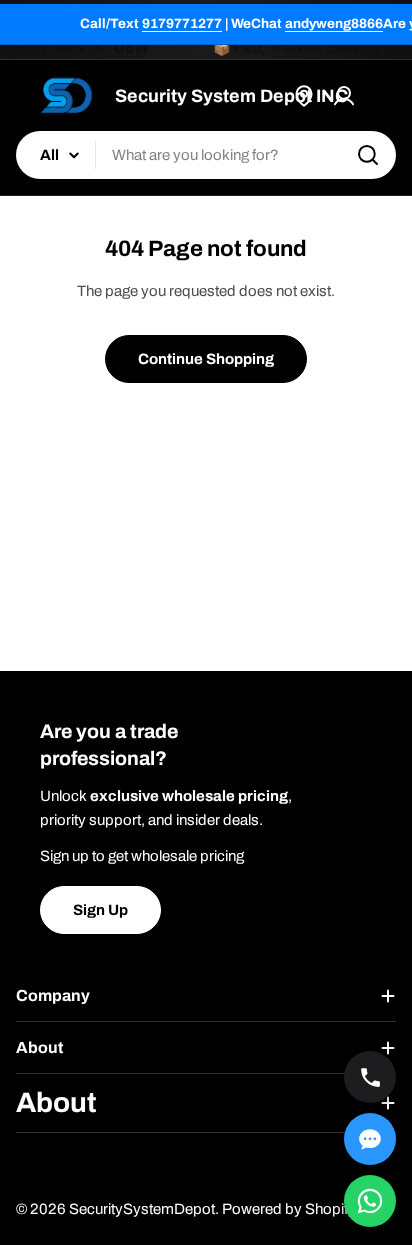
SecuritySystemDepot (142, 1209)
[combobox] (206, 155)
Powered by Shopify (289, 1209)
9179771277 (182, 23)
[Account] (344, 96)
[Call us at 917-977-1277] (370, 1077)
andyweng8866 (334, 23)
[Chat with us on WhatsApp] (370, 1201)
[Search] (368, 155)
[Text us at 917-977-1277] (370, 1139)
